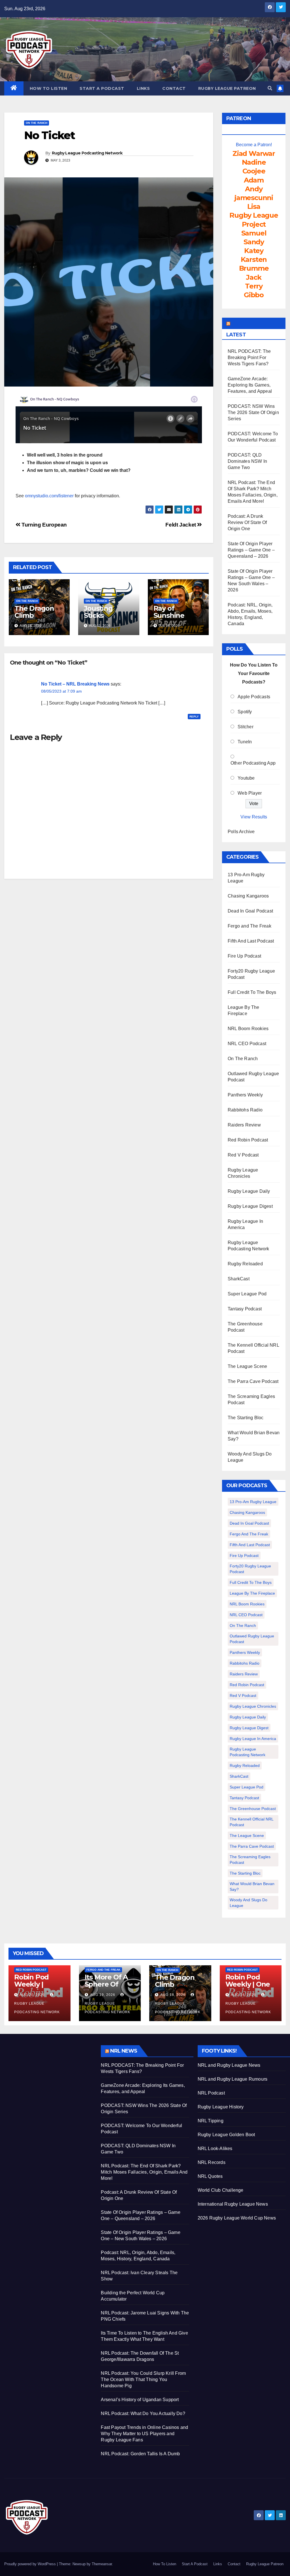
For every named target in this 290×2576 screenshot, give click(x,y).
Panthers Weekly (245, 1095)
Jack (254, 277)
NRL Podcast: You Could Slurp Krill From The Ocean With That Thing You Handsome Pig (143, 2379)
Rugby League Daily (249, 1191)
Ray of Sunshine (169, 612)
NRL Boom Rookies (248, 1029)
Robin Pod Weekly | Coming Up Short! (33, 1988)
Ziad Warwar (254, 153)
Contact (174, 88)
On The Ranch (37, 123)
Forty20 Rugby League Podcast (250, 1569)
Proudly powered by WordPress (31, 2564)
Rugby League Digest (250, 1206)
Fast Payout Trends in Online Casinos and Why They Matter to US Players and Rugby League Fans (144, 2434)
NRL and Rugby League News (229, 2065)
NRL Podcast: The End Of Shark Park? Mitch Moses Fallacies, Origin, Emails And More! (144, 2172)
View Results (254, 817)
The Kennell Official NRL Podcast (252, 1822)
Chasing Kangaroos (248, 896)
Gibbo (254, 295)
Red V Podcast (243, 1155)
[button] (270, 88)
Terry (254, 286)
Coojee (254, 171)
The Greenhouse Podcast (253, 1809)
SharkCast (239, 1279)
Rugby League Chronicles (253, 1706)
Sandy (254, 242)
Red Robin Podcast (248, 1140)
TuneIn (245, 742)
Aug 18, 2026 (173, 1995)
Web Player (250, 793)
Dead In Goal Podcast (250, 911)
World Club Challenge (221, 2190)
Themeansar (102, 2564)
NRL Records (212, 2162)
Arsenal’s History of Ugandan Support (140, 2400)
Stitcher (246, 727)
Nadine (254, 162)
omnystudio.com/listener (49, 496)
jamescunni (254, 198)
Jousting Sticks (98, 612)
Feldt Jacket (181, 525)
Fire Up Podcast (244, 956)
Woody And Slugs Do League (249, 1903)
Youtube (246, 778)
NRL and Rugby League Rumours (233, 2079)
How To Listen (49, 88)
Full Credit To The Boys (252, 992)
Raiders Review (244, 1125)
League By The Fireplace (252, 1593)
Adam (254, 180)
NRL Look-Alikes (215, 2149)
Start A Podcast (102, 88)
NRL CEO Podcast (247, 1044)
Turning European (44, 525)
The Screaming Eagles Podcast (250, 1860)
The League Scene (247, 1366)
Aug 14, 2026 (243, 1995)
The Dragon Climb (34, 612)
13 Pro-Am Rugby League (253, 1502)
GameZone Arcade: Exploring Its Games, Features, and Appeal (250, 385)
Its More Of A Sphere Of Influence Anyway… (106, 1988)
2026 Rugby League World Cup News (237, 2218)
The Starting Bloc (246, 1418)
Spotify (245, 712)
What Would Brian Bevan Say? (252, 1887)
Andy (254, 189)
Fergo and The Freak (250, 926)
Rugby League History (221, 2107)
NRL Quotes (210, 2176)
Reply (194, 717)
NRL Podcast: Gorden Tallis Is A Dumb (140, 2454)
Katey (254, 251)
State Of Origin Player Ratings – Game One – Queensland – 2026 (251, 550)
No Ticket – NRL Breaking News (75, 684)
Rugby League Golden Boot (226, 2135)
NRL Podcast (211, 2093)
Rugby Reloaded (245, 1264)
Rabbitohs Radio (245, 1110)
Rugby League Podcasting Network (87, 153)
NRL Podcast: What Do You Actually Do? (143, 2413)
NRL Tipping (211, 2121)
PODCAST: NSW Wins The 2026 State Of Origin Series (253, 412)
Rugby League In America (253, 1739)
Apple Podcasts (254, 697)
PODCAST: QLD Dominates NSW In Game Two (247, 461)
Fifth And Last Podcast (251, 941)
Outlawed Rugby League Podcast (252, 1639)
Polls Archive (241, 832)
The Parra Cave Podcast (253, 1381)
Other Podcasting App (253, 763)
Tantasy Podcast (245, 1309)
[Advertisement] (48, 2081)
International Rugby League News (233, 2204)
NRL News (124, 2051)
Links (143, 88)
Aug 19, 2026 (103, 1995)
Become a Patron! (254, 145)
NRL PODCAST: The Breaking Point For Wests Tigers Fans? (249, 357)
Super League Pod (247, 1294)
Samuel (254, 233)
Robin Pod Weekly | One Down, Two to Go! (249, 1988)
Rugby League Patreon (227, 88)
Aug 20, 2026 (32, 1995)
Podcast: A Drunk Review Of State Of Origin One (247, 522)
